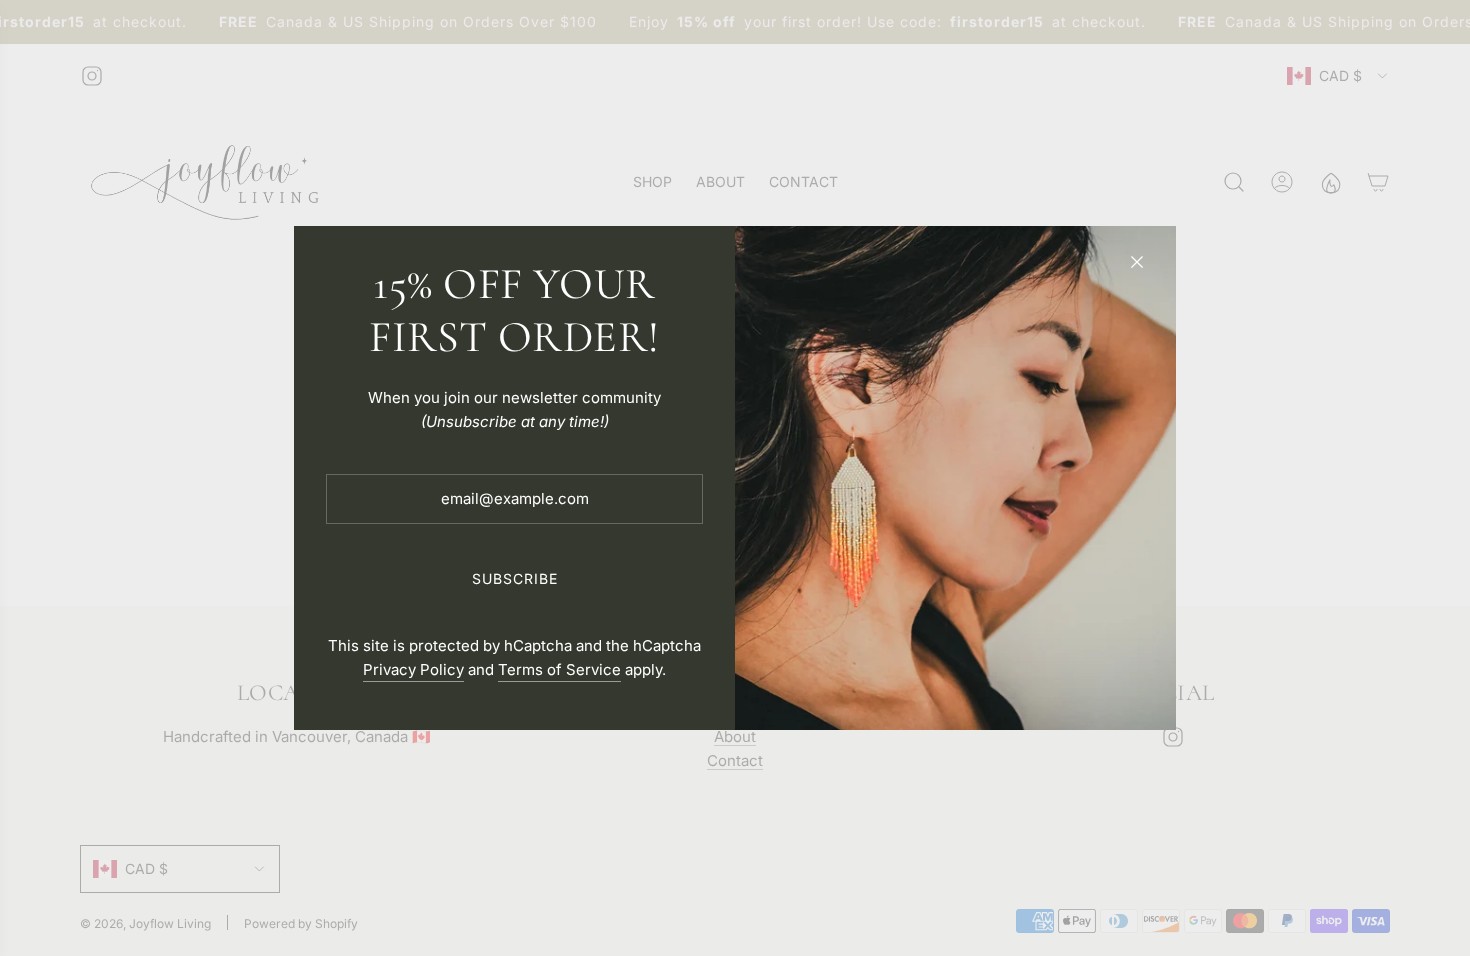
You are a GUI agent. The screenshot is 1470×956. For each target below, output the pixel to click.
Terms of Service (559, 669)
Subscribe (515, 578)
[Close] (1137, 262)
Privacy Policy (413, 669)
